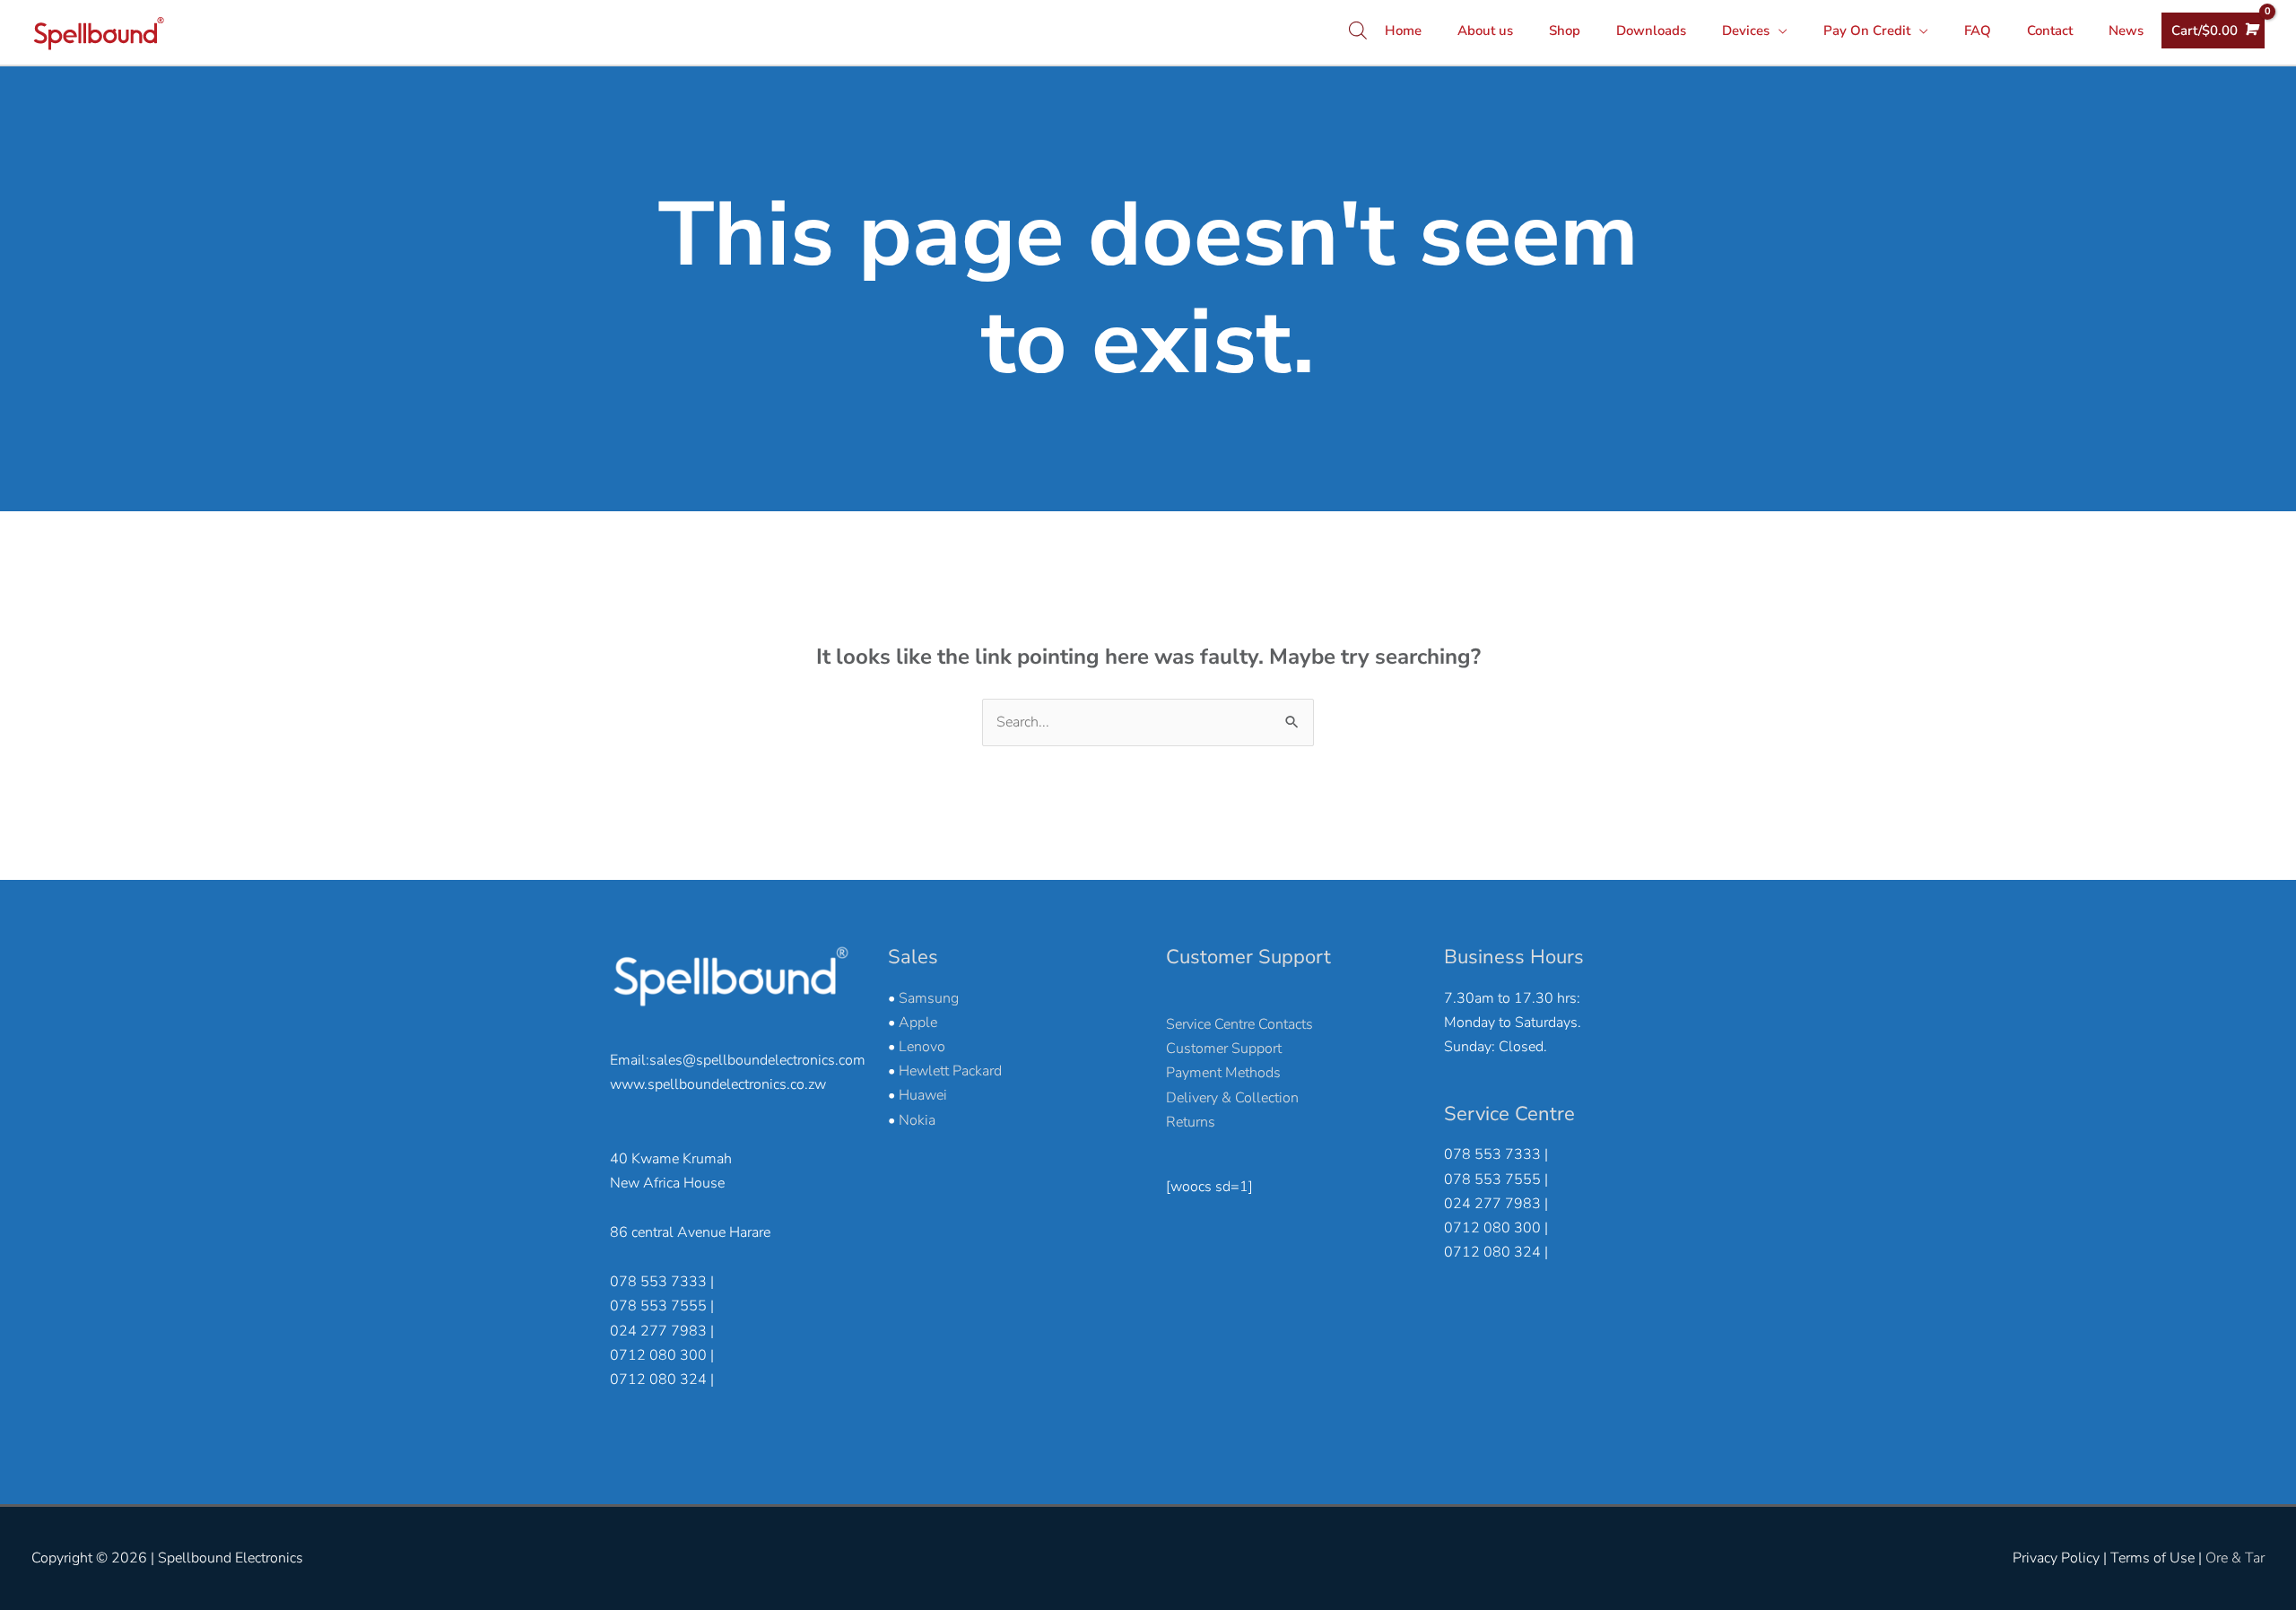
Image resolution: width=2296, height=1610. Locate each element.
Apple (918, 1023)
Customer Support (1224, 1049)
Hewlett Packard (950, 1071)
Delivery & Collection (1232, 1098)
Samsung (929, 998)
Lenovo (922, 1047)
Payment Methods (1223, 1073)
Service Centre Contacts (1239, 1024)
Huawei (923, 1095)
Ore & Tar (2235, 1558)
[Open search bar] (1358, 30)
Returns (1191, 1122)
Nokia (917, 1120)
